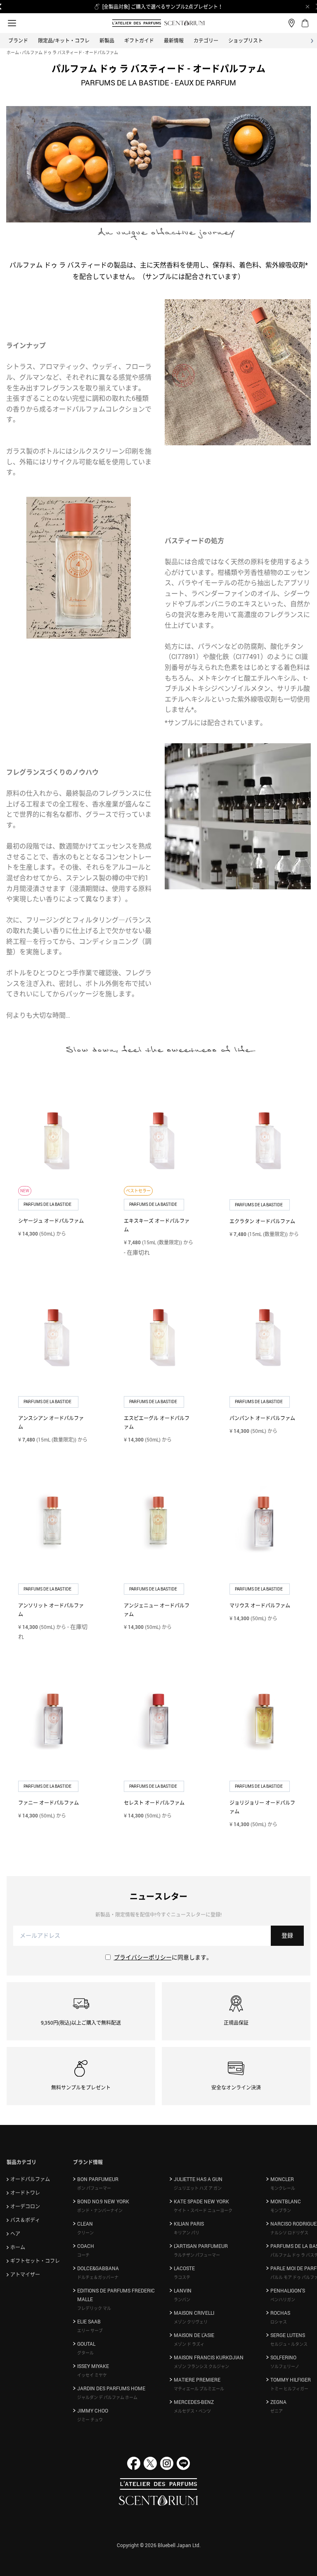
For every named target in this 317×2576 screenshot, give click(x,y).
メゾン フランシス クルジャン (201, 2366)
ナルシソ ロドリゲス (289, 2233)
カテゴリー (206, 40)
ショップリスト (246, 40)
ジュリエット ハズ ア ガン (198, 2188)
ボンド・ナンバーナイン (100, 2210)
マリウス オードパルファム (260, 1605)
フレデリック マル (94, 2308)
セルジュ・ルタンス (289, 2344)
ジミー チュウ (90, 2420)
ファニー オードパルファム (48, 1803)
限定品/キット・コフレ (64, 40)
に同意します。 (163, 1957)
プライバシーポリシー (143, 1957)
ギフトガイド (139, 40)
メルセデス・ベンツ (192, 2411)
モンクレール (283, 2188)
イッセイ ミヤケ (92, 2375)
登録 (287, 1935)
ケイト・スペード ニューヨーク (203, 2210)
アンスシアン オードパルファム (51, 1422)
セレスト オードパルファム (154, 1803)
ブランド (18, 40)
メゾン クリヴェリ (191, 2322)
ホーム (13, 52)
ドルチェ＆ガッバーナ (98, 2277)
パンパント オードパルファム (262, 1418)
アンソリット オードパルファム (51, 1610)
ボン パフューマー (94, 2188)
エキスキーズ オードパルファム (157, 1225)
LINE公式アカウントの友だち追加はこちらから (163, 7)
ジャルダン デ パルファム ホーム (107, 2397)
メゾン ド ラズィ (189, 2344)
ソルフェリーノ (285, 2366)
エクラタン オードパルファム (262, 1221)
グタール (85, 2353)
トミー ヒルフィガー (289, 2389)
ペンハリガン (283, 2299)
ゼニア (277, 2411)
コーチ (83, 2255)
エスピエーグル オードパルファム (157, 1422)
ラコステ (182, 2277)
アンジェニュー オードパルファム (157, 1610)
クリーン (85, 2233)
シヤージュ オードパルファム (51, 1221)
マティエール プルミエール (199, 2389)
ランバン (182, 2299)
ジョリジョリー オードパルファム (262, 1807)
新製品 (107, 40)
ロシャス (279, 2322)
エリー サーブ (90, 2330)
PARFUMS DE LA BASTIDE (48, 1204)
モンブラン (281, 2210)
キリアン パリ (187, 2233)
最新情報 (174, 40)
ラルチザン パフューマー (197, 2255)
